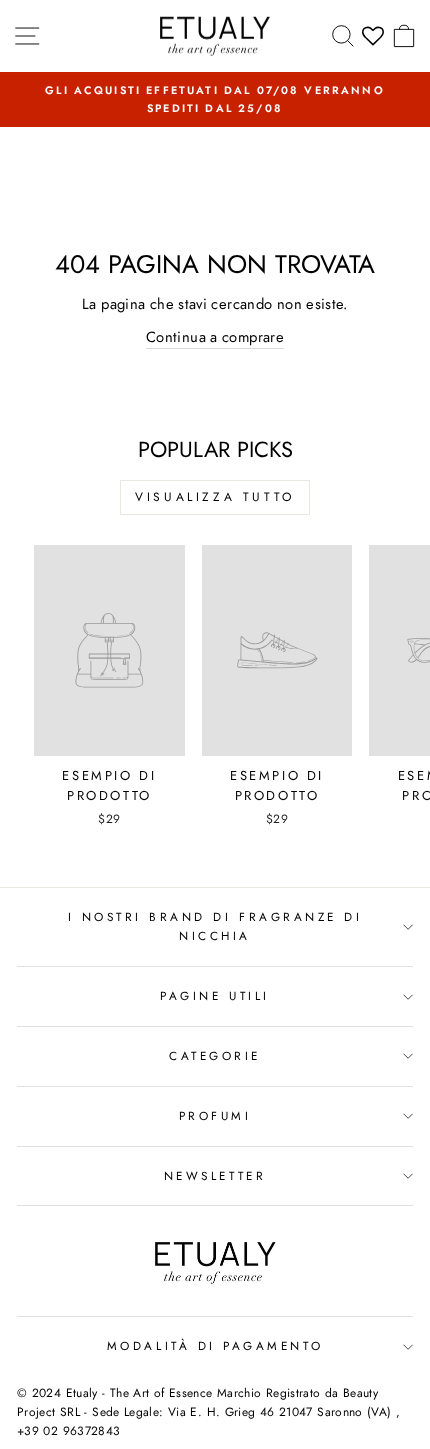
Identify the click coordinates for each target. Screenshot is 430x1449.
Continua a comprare (215, 337)
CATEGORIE (215, 1055)
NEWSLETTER (215, 1175)
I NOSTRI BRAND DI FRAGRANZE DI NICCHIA (215, 926)
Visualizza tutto (215, 497)
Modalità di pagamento (215, 1345)
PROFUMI (215, 1115)
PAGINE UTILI (214, 995)
